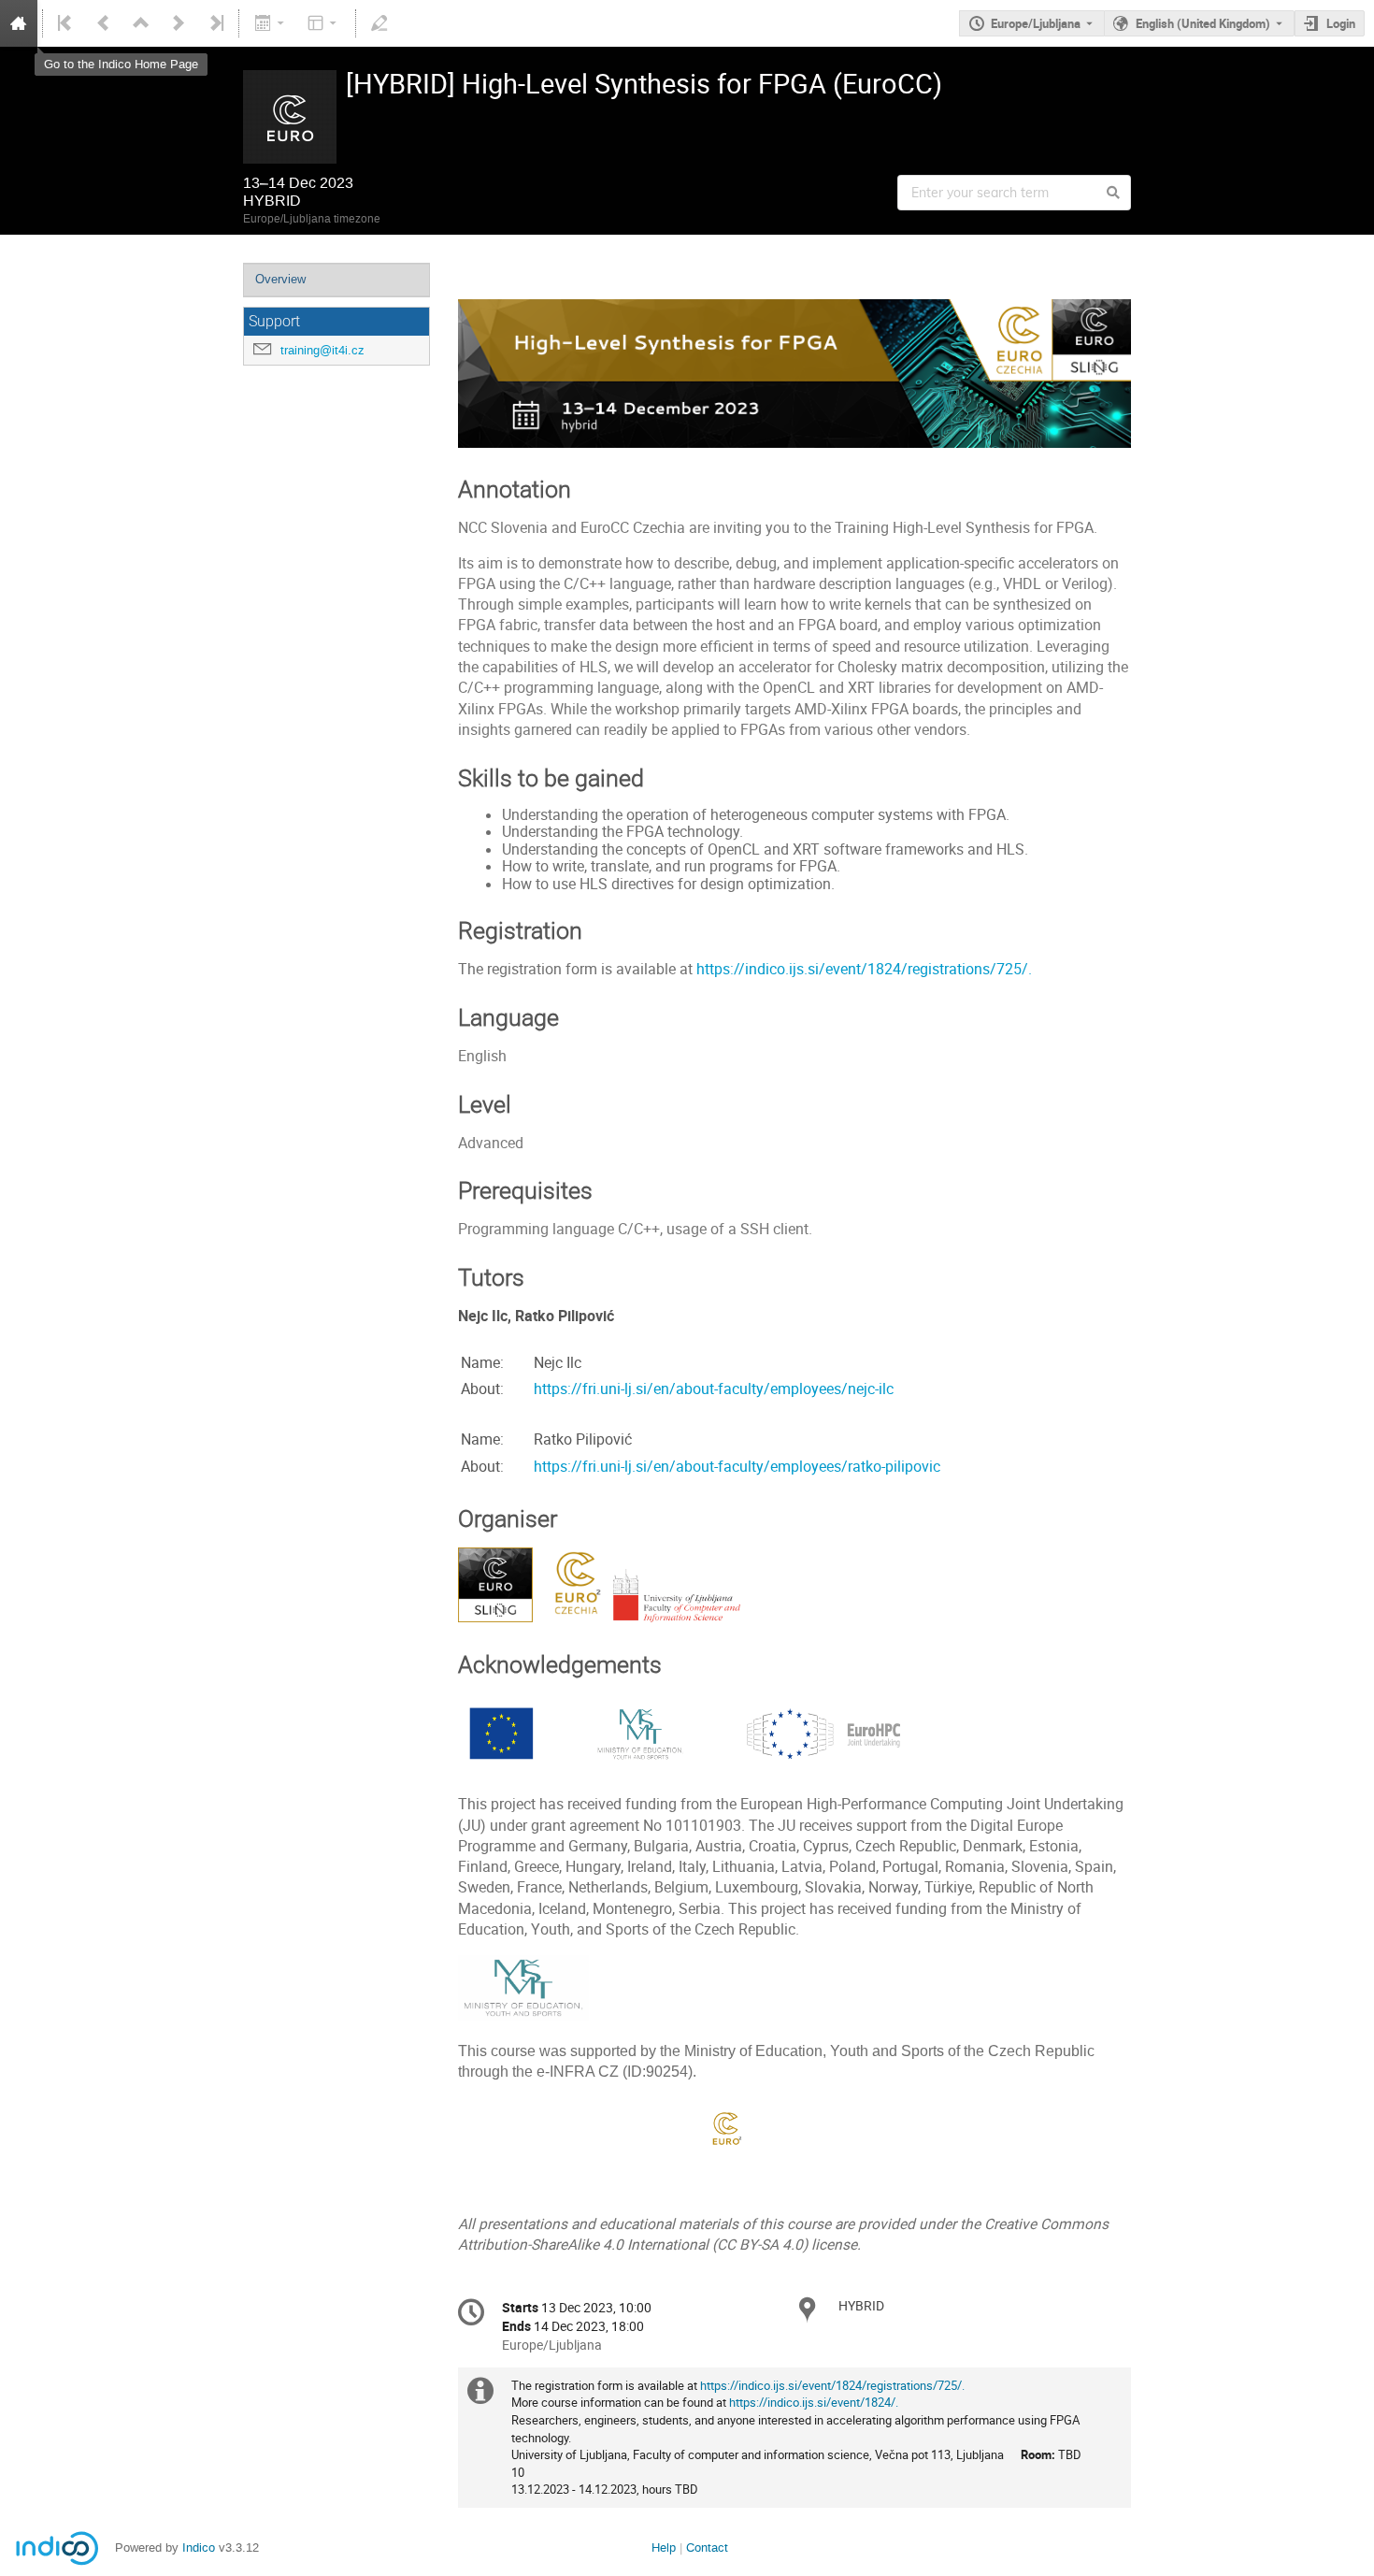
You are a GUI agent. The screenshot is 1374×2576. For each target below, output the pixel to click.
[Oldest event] (66, 23)
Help (664, 2547)
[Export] (271, 23)
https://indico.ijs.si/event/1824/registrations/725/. (864, 969)
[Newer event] (179, 23)
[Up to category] (141, 23)
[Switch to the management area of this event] (379, 23)
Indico (199, 2547)
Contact (707, 2547)
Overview (280, 279)
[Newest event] (215, 23)
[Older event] (104, 23)
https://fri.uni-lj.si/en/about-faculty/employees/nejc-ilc (714, 1389)
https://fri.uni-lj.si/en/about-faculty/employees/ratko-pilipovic (737, 1467)
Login (1341, 23)
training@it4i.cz (322, 350)
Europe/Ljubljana (1036, 23)
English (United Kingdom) (1203, 23)
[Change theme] (324, 23)
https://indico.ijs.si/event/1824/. (814, 2402)
